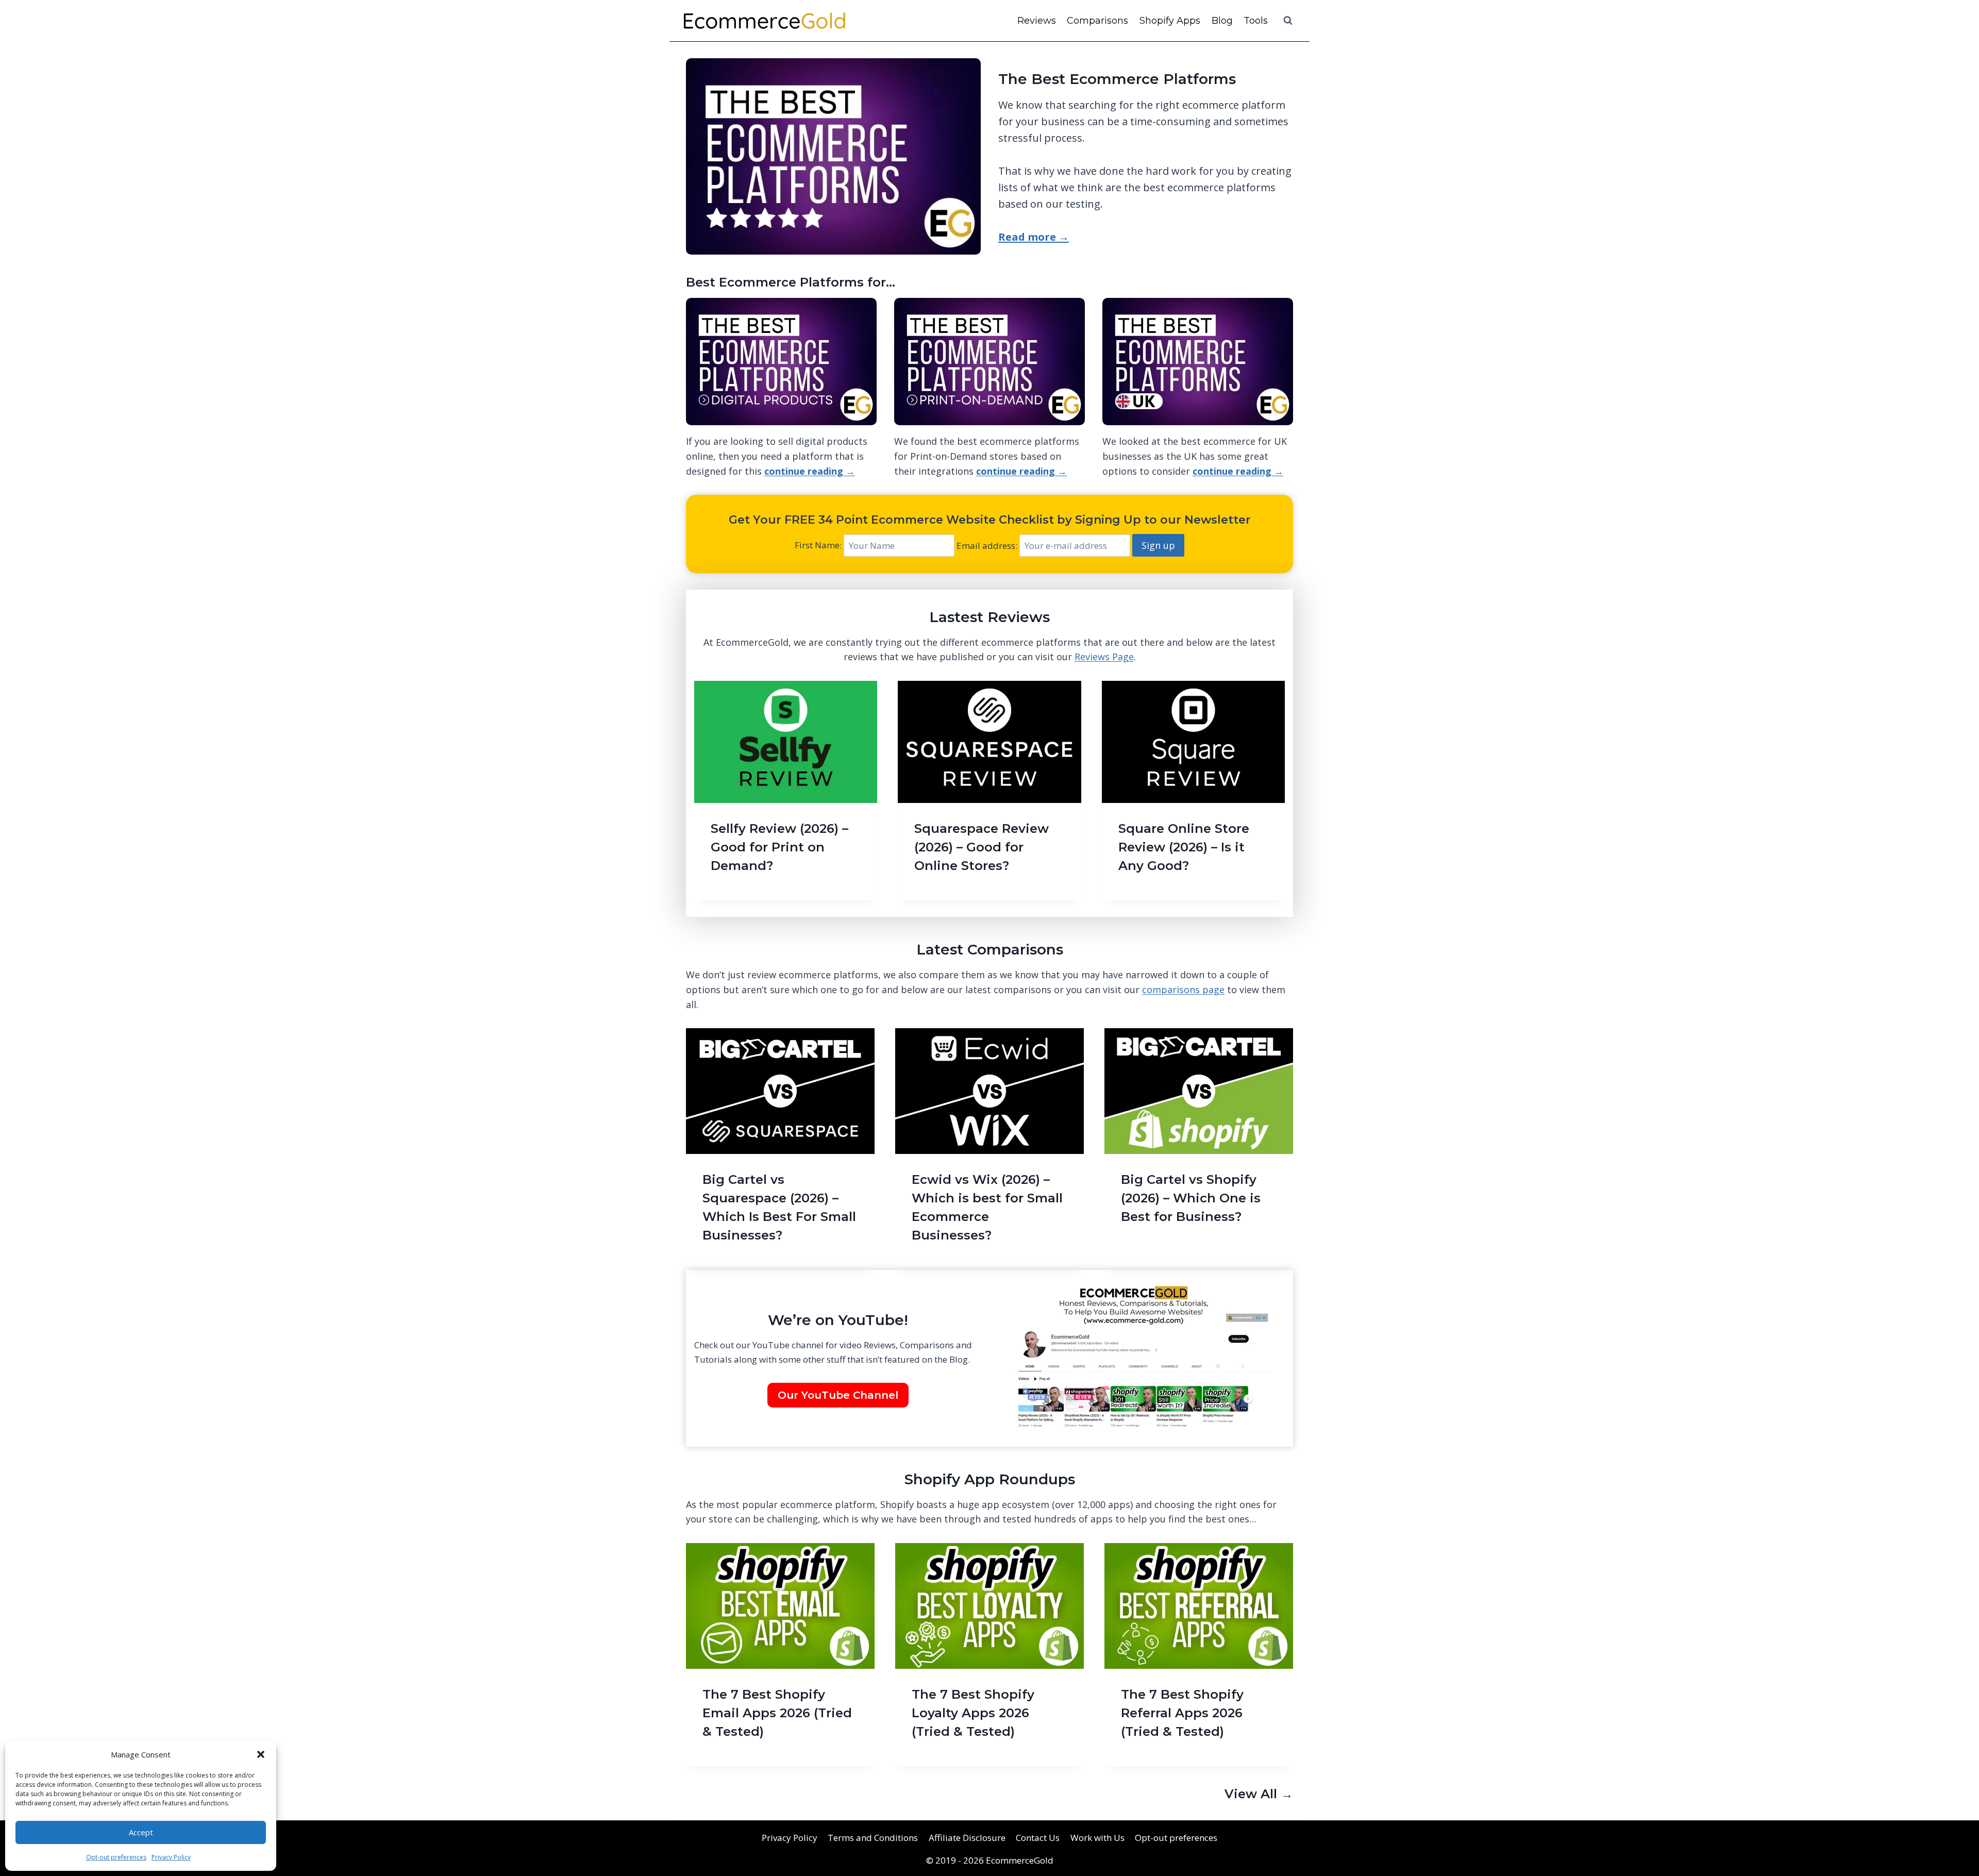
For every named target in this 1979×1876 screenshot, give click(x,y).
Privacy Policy (171, 1857)
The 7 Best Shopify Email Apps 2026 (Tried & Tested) (777, 1713)
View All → (1259, 1794)
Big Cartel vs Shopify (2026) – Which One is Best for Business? (1191, 1198)
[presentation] (786, 742)
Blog (1222, 21)
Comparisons (1097, 21)
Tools (1256, 21)
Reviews (1037, 21)
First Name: (818, 546)
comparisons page (1183, 990)
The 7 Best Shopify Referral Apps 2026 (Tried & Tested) (1182, 1713)
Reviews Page (1104, 657)
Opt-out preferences (116, 1857)
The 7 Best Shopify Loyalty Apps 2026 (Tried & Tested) (973, 1713)
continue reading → (810, 471)
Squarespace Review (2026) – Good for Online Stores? (982, 847)
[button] (261, 1754)
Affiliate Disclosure (967, 1838)
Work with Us (1097, 1838)
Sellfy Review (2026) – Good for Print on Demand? (779, 847)
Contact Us (1038, 1838)
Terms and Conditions (873, 1838)
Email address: (988, 546)
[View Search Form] (1288, 21)
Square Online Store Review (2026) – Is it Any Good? (1184, 847)
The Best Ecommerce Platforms (1117, 79)
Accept (141, 1832)
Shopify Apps (1170, 21)
